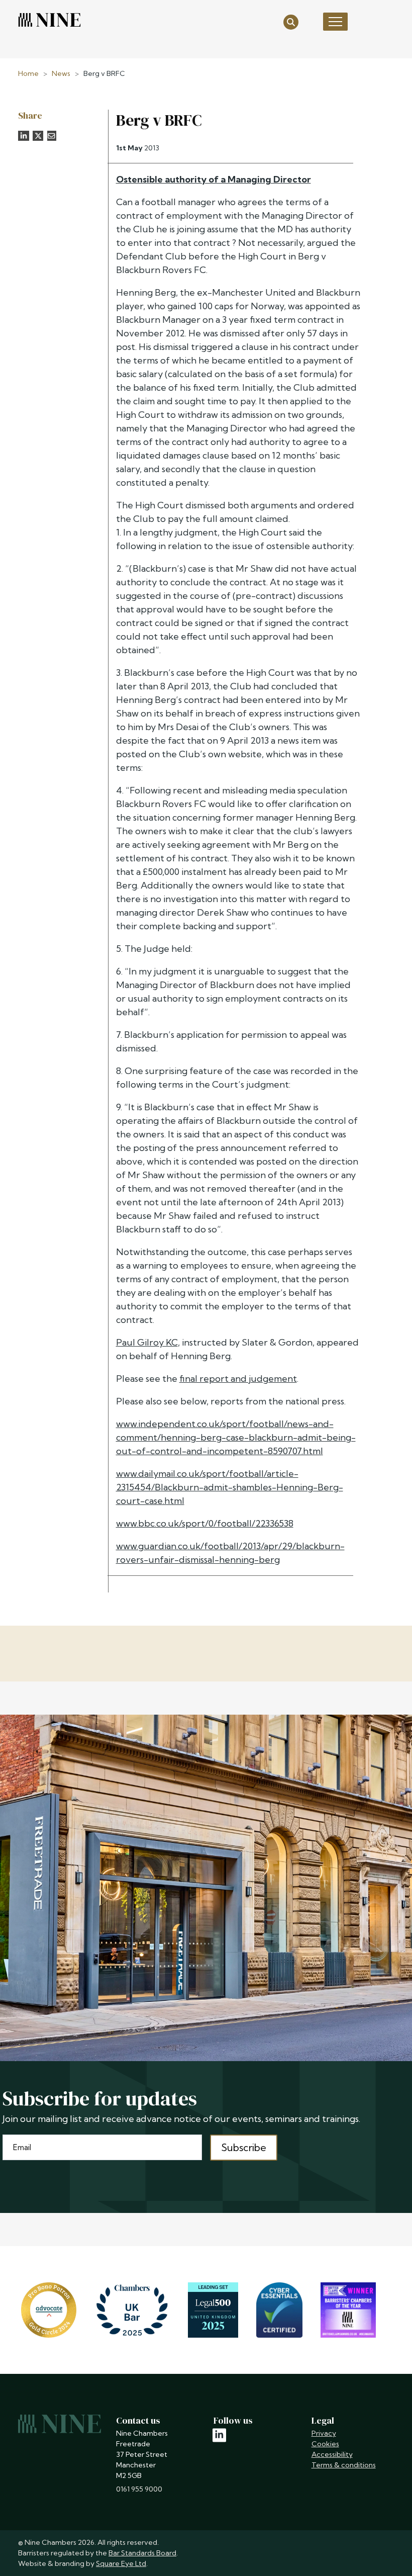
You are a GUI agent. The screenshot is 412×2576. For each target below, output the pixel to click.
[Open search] (291, 21)
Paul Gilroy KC (147, 1342)
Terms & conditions (344, 2465)
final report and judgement (238, 1379)
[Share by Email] (52, 136)
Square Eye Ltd (121, 2563)
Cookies (325, 2444)
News (61, 73)
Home (28, 73)
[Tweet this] (38, 136)
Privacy (324, 2433)
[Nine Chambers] (49, 20)
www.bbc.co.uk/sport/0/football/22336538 (205, 1523)
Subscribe (244, 2147)
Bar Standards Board (142, 2553)
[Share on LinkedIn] (24, 136)
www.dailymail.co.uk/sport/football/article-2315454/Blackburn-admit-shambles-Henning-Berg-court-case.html (230, 1487)
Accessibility (332, 2454)
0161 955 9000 (139, 2489)
